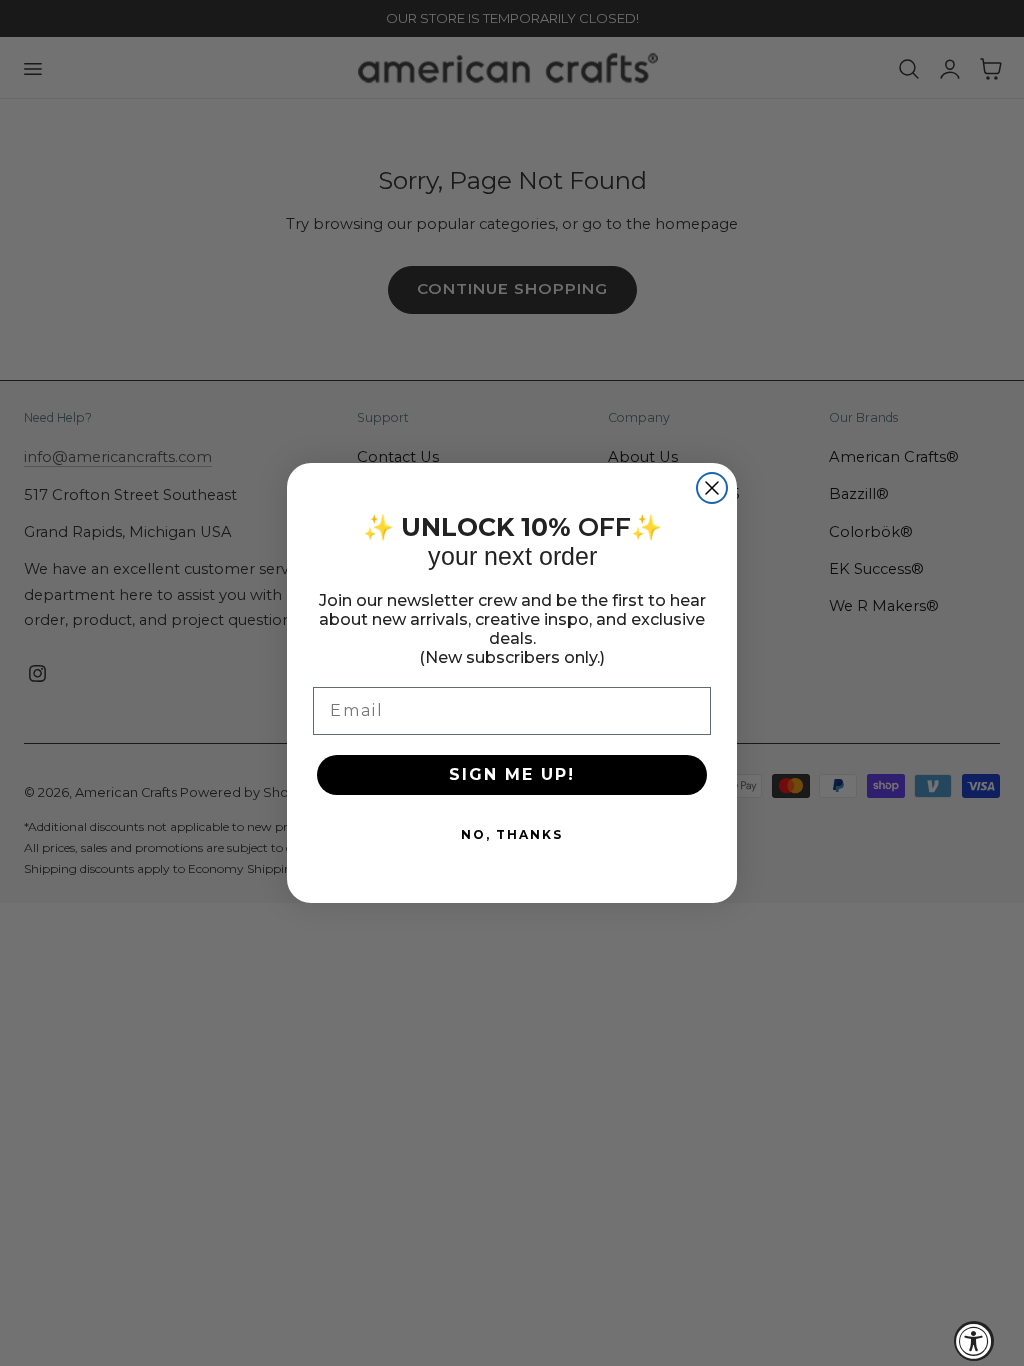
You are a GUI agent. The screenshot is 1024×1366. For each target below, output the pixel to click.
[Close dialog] (712, 488)
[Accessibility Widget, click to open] (974, 1341)
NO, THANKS (512, 834)
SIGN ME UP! (512, 774)
